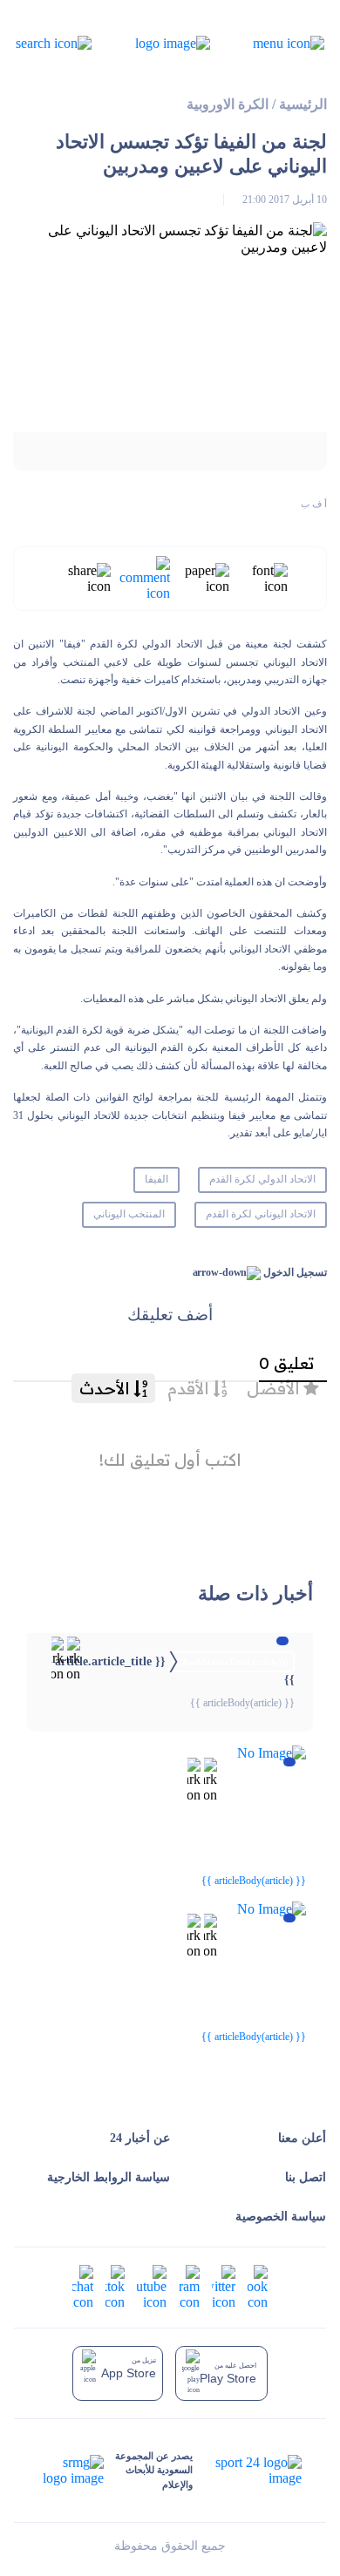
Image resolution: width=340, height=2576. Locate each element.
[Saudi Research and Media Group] (71, 2471)
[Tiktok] (115, 2285)
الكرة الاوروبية (228, 104)
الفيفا (156, 1179)
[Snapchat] (83, 2285)
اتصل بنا (306, 2177)
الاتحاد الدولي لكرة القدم (262, 1179)
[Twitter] (224, 2285)
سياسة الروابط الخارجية (109, 2177)
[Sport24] (247, 2471)
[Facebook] (258, 2285)
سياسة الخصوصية (281, 2217)
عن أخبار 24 (140, 2138)
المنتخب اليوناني (129, 1214)
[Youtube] (152, 2285)
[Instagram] (189, 2285)
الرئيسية (303, 104)
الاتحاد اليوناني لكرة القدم (261, 1214)
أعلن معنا (302, 2138)
